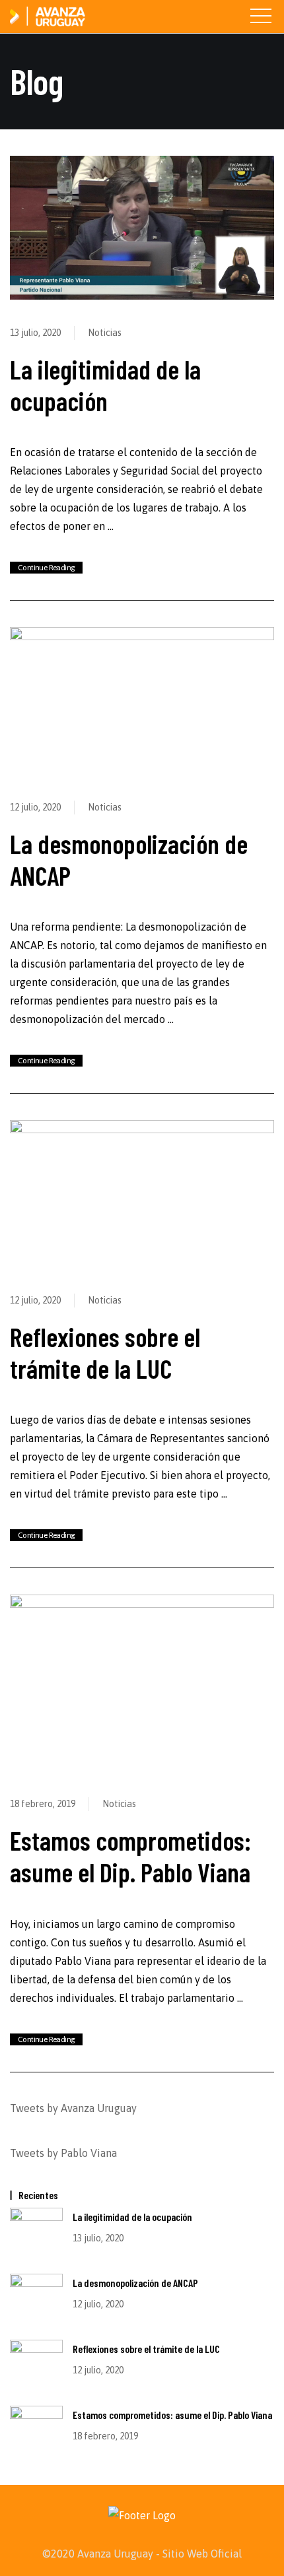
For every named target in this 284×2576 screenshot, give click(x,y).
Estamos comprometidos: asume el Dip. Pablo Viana (130, 1856)
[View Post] (142, 226)
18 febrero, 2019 (43, 1804)
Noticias (105, 333)
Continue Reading (46, 568)
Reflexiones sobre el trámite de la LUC (105, 1352)
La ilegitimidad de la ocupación (105, 385)
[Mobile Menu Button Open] (261, 17)
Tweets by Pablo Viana (63, 2153)
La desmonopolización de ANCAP (135, 2283)
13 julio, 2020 (35, 333)
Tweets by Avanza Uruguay (73, 2108)
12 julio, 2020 (35, 807)
